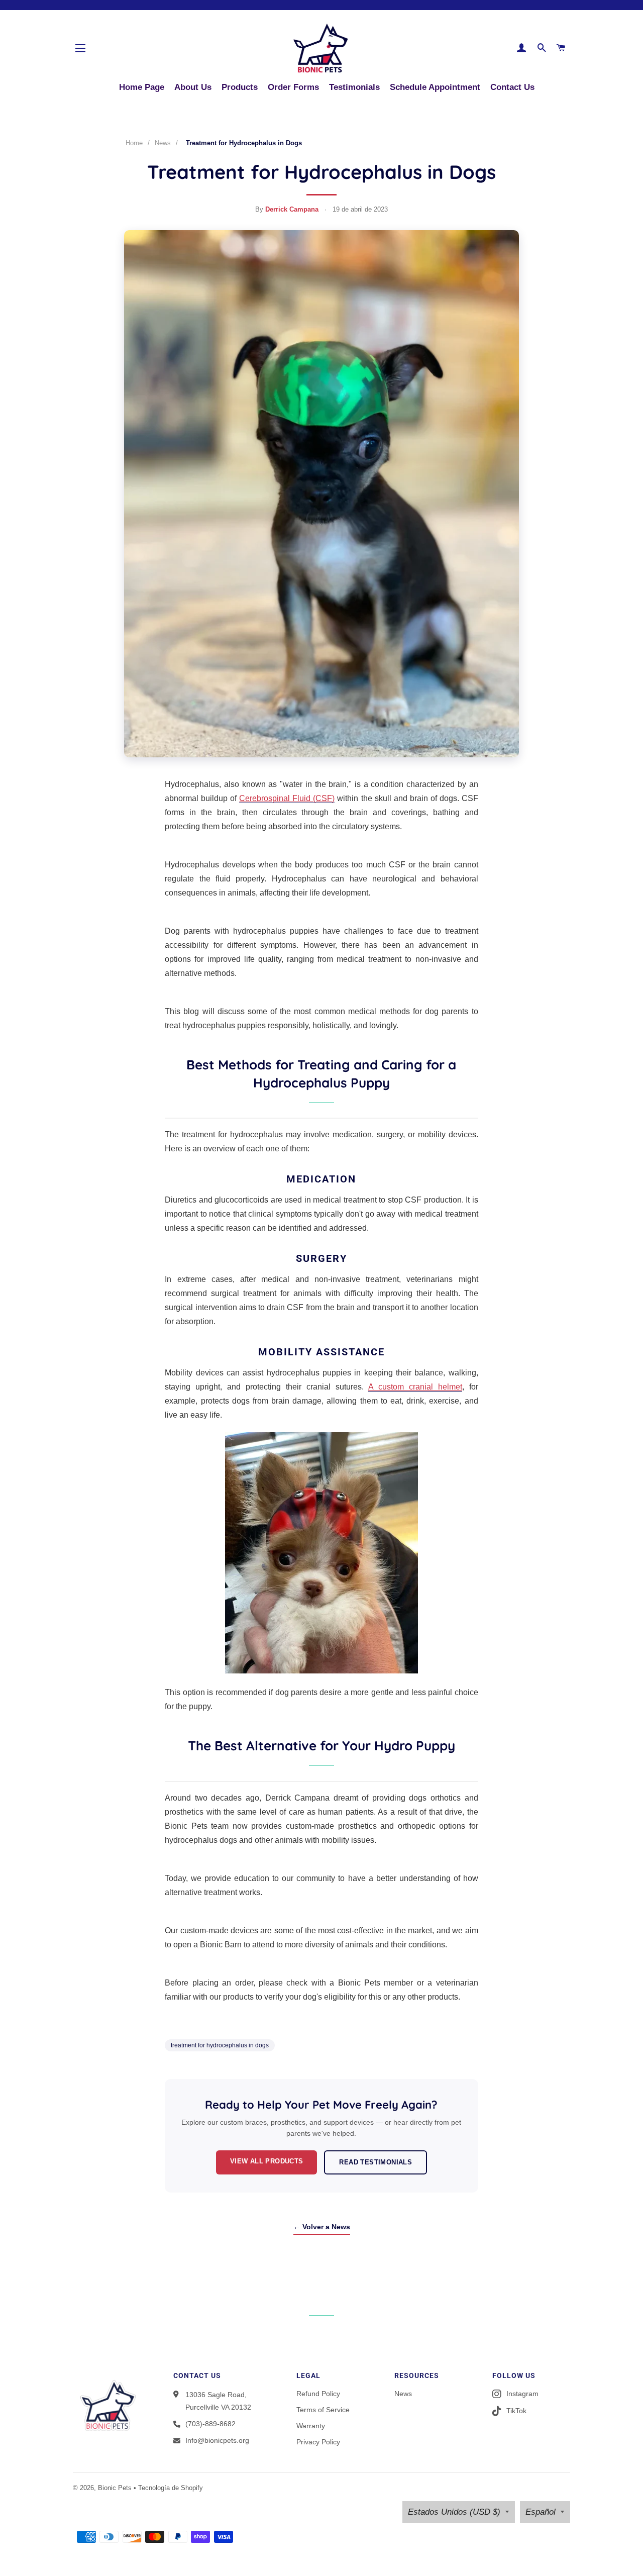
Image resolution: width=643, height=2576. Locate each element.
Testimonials (354, 87)
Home (134, 143)
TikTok (516, 2411)
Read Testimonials (376, 2162)
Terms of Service (323, 2410)
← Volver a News (322, 2227)
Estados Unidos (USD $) (454, 2512)
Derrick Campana (292, 209)
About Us (193, 87)
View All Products (267, 2161)
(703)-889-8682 (210, 2424)
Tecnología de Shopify (171, 2488)
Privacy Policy (318, 2442)
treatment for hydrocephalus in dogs (220, 2045)
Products (240, 87)
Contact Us (512, 87)
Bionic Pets (115, 2488)
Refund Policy (318, 2394)
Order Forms (293, 87)
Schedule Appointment (435, 87)
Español (541, 2512)
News (163, 143)
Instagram (522, 2394)
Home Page (142, 87)
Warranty (311, 2426)
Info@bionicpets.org (217, 2440)
